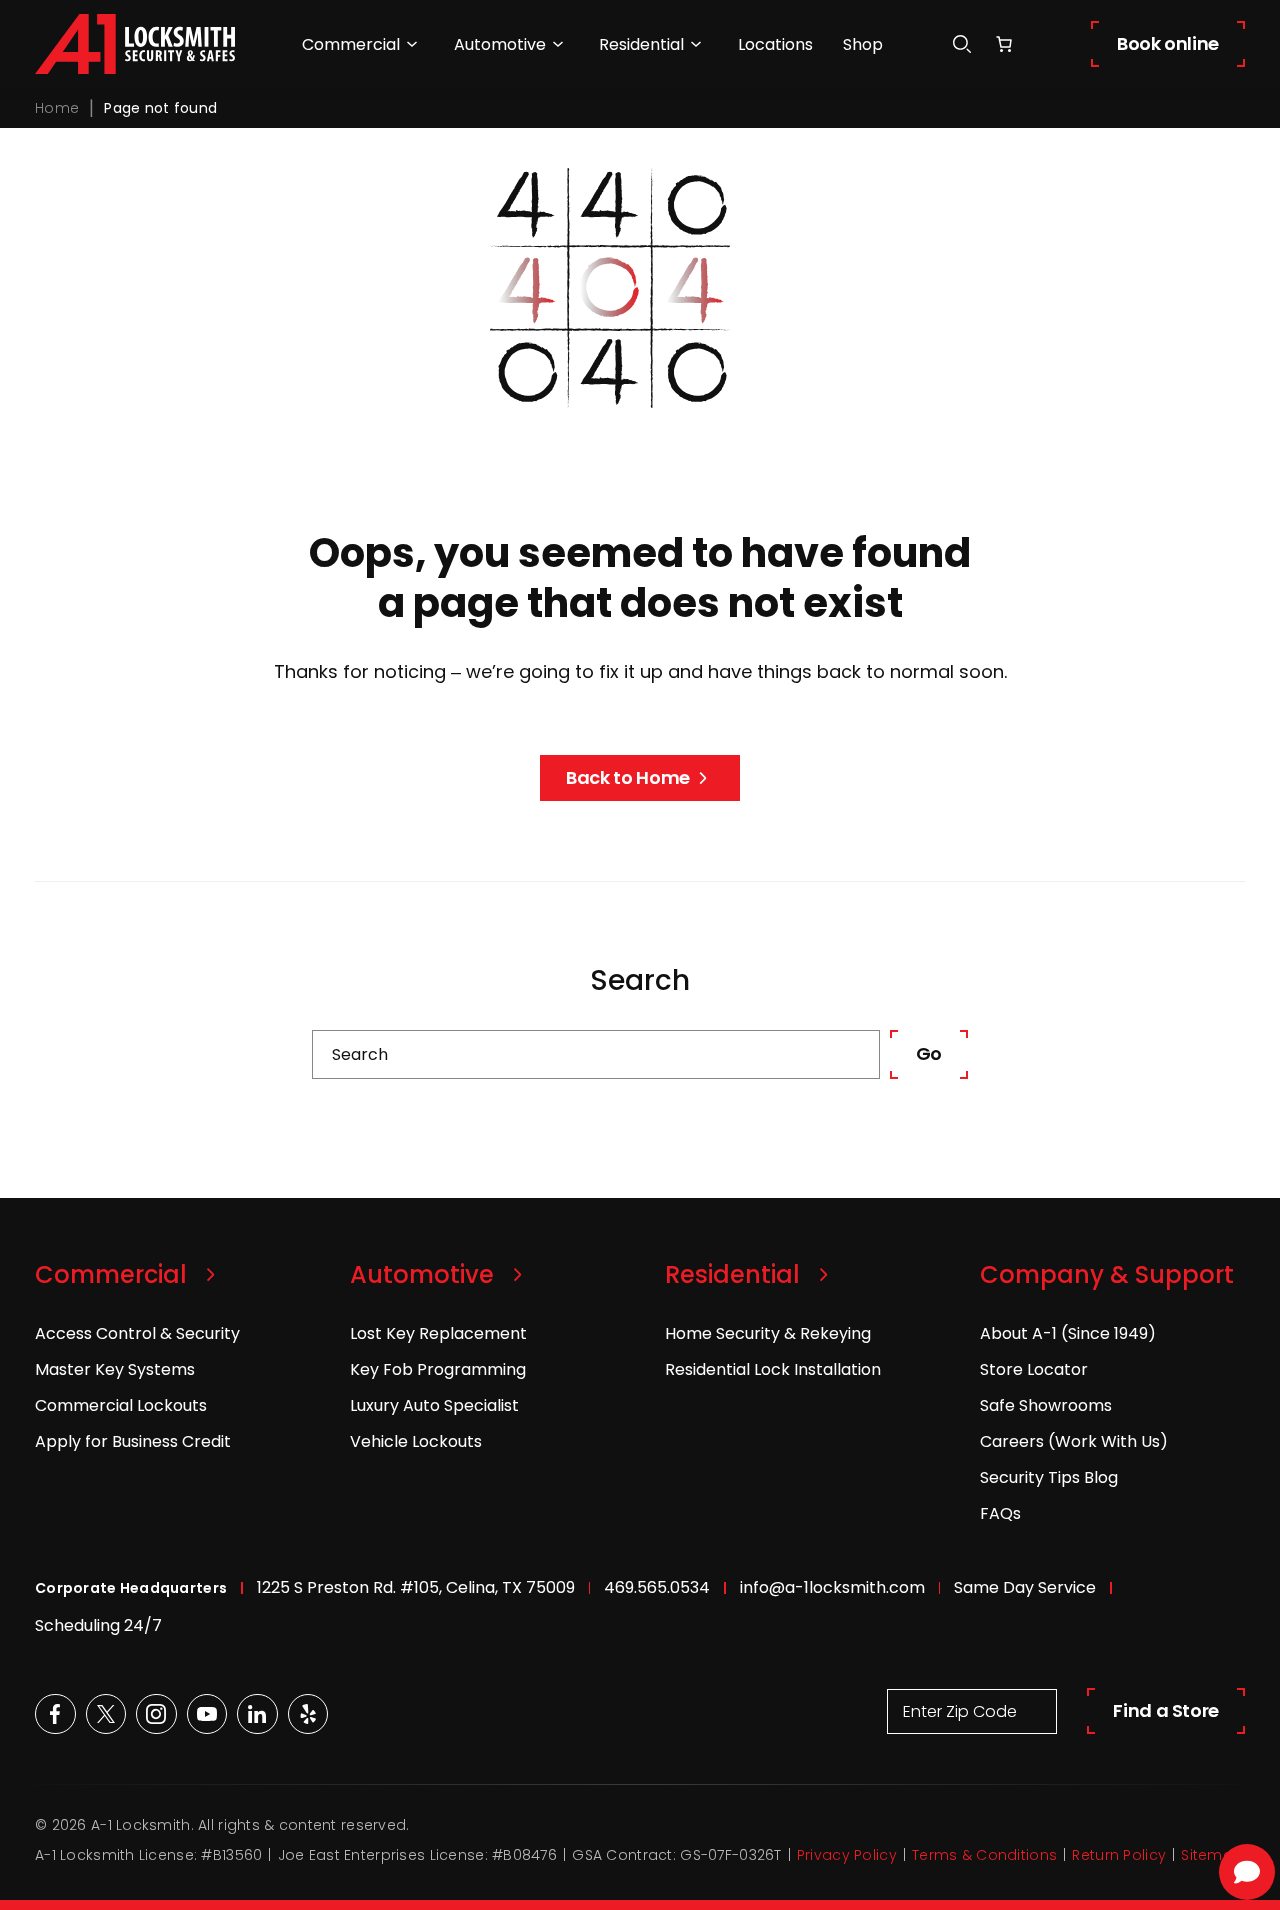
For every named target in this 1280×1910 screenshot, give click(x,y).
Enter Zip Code (960, 1711)
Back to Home (628, 777)
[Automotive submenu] (558, 44)
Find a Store (1166, 1710)
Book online (1168, 43)
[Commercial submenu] (412, 44)
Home (57, 108)
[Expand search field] (962, 44)
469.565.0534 (657, 1587)
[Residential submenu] (696, 44)
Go (929, 1053)
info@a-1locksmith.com (832, 1587)
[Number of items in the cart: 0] (1004, 44)
